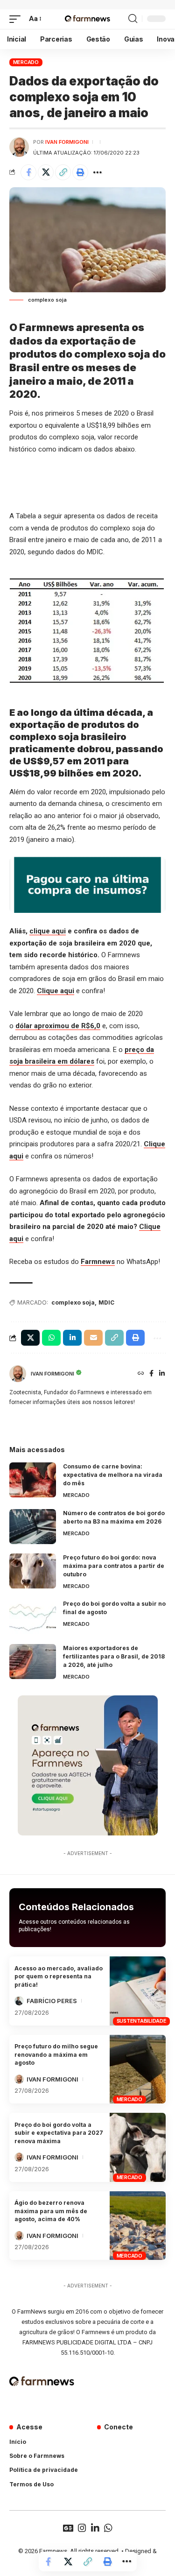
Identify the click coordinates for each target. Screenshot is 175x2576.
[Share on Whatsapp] (51, 1338)
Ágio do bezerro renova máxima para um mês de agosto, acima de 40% (51, 2211)
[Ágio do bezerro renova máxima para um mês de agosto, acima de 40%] (138, 2226)
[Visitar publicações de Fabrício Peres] (19, 2001)
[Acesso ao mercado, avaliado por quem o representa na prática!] (138, 1991)
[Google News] (68, 2528)
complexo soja (73, 1302)
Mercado (26, 62)
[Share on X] (46, 172)
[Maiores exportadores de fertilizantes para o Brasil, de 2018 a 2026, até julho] (33, 1662)
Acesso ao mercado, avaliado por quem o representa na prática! (59, 1976)
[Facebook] (151, 1374)
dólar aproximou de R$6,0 (58, 1026)
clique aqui (48, 931)
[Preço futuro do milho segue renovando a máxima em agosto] (138, 2069)
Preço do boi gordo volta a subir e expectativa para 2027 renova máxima (59, 2133)
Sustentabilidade (142, 2021)
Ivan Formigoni (67, 142)
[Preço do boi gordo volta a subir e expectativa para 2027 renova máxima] (138, 2147)
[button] (17, 19)
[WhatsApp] (108, 2528)
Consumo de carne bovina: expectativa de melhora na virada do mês (113, 1475)
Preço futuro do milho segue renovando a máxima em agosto (56, 2054)
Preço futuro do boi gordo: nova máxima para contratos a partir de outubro (114, 1566)
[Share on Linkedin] (72, 1338)
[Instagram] (82, 2528)
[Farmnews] (87, 19)
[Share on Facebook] (28, 172)
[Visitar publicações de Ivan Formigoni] (19, 147)
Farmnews (98, 1262)
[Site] (141, 1374)
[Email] (93, 1338)
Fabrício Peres (52, 2001)
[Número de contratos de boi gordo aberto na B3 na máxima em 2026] (33, 1527)
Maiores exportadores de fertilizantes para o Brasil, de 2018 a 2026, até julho (114, 1656)
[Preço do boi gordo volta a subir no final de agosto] (33, 1617)
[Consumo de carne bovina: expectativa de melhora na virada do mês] (33, 1480)
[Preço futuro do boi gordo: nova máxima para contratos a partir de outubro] (33, 1571)
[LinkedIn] (162, 1374)
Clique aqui (56, 991)
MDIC (106, 1302)
